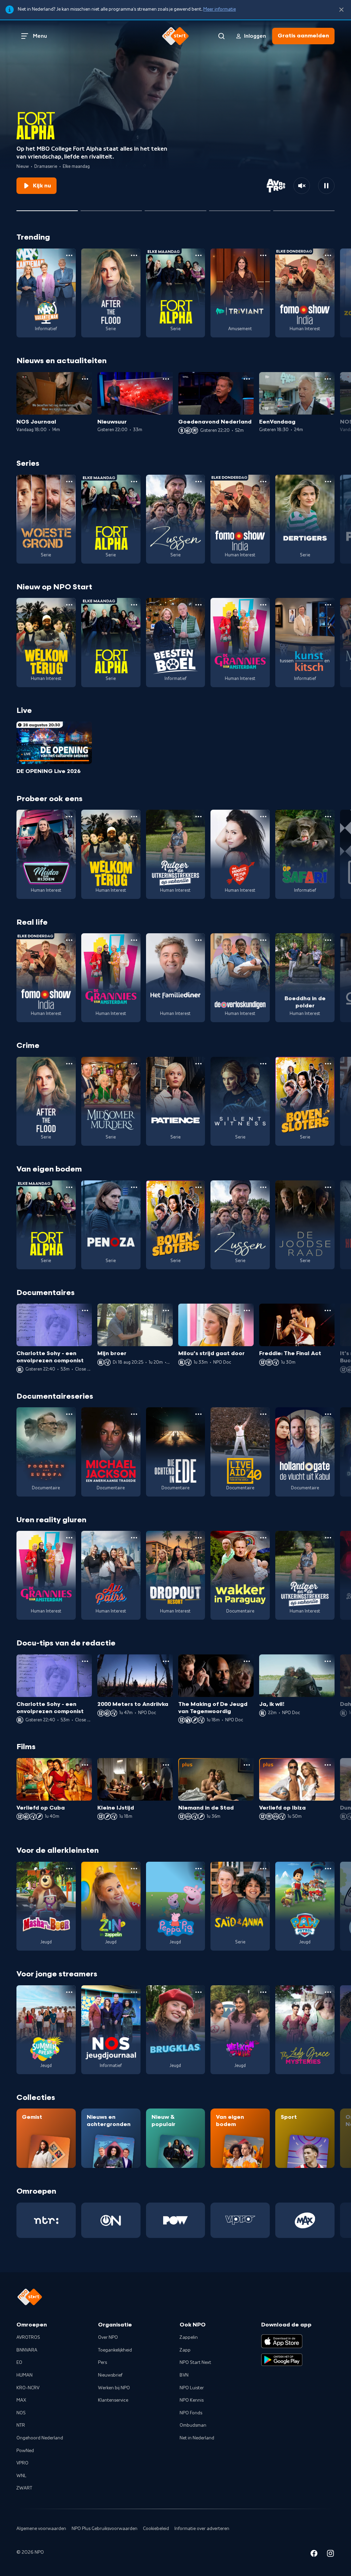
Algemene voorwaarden (41, 2529)
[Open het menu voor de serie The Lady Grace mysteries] (328, 1992)
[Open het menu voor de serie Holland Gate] (328, 1414)
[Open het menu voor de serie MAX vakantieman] (69, 255)
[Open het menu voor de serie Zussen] (198, 482)
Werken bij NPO (114, 2388)
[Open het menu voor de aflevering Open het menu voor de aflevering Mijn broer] (166, 1310)
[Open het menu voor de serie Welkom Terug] (69, 605)
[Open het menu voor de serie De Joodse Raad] (328, 1187)
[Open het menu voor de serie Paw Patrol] (328, 1869)
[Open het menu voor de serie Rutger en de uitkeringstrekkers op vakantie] (198, 817)
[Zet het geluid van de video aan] (302, 186)
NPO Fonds (191, 2413)
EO (19, 2363)
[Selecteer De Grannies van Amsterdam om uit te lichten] (175, 208)
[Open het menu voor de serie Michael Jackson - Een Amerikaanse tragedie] (134, 1414)
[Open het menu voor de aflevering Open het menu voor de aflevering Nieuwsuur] (166, 379)
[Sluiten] (341, 10)
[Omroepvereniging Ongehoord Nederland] (111, 2220)
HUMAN (25, 2375)
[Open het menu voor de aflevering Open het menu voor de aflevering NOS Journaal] (85, 379)
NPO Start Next (195, 2363)
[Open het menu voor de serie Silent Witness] (263, 1064)
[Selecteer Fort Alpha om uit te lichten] (47, 208)
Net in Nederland (197, 2438)
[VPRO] (240, 2220)
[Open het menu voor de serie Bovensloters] (328, 1064)
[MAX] (305, 2220)
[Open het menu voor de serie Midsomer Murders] (134, 1064)
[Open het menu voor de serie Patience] (198, 1064)
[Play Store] (282, 2360)
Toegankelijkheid (115, 2350)
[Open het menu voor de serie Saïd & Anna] (263, 1869)
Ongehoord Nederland (40, 2438)
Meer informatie (220, 9)
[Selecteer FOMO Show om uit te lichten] (240, 208)
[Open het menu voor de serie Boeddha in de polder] (328, 940)
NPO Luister (192, 2388)
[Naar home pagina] (175, 36)
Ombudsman (193, 2425)
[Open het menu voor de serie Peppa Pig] (198, 1869)
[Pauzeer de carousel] (326, 186)
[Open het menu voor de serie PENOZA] (134, 1187)
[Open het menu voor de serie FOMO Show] (328, 255)
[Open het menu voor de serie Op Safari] (328, 817)
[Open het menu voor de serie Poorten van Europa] (69, 1414)
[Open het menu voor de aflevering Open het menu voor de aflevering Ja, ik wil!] (328, 1661)
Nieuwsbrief (110, 2375)
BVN (184, 2375)
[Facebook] (314, 2555)
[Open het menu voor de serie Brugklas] (198, 1992)
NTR (21, 2425)
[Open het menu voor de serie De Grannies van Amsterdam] (263, 605)
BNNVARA (27, 2350)
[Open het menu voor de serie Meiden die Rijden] (69, 817)
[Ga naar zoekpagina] (221, 36)
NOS (21, 2413)
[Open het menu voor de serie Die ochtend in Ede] (198, 1414)
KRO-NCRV (28, 2388)
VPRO (22, 2463)
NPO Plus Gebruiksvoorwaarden (105, 2529)
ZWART (24, 2488)
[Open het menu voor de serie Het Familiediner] (198, 940)
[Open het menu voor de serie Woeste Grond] (69, 482)
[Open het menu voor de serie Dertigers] (328, 482)
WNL (21, 2476)
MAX (21, 2400)
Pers (102, 2363)
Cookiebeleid (156, 2529)
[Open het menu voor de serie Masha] (69, 1869)
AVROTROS (28, 2337)
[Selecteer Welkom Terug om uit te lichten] (111, 208)
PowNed (25, 2451)
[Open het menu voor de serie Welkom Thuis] (263, 1992)
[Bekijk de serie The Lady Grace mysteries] (305, 2030)
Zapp (185, 2350)
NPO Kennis (192, 2400)
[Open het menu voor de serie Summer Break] (69, 1992)
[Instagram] (330, 2555)
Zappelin (189, 2337)
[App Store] (282, 2341)
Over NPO (108, 2337)
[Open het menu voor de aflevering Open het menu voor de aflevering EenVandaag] (328, 379)
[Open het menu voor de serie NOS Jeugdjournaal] (134, 1992)
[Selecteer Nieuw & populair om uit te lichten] (304, 208)
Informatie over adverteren (202, 2529)
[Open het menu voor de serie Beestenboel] (198, 605)
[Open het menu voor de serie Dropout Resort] (198, 1538)
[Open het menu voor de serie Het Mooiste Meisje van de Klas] (263, 817)
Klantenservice (113, 2400)
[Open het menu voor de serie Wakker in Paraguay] (263, 1538)
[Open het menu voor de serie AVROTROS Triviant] (263, 255)
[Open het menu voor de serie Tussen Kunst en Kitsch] (328, 605)
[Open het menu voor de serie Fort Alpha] (198, 255)
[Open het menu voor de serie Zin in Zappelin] (134, 1869)
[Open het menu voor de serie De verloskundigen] (263, 940)
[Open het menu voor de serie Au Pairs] (134, 1538)
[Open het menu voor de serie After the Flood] (134, 255)
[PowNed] (176, 2220)
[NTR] (46, 2220)
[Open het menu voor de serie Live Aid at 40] (263, 1414)
